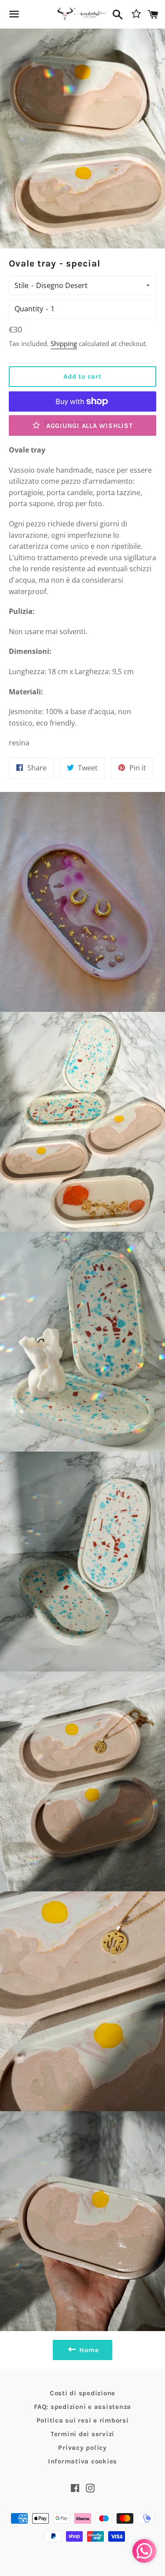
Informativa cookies (82, 2461)
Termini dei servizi (82, 2434)
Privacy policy (82, 2448)
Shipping (64, 343)
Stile (22, 285)
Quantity (29, 309)
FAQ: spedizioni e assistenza (82, 2407)
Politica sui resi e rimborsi (83, 2420)
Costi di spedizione (82, 2393)
